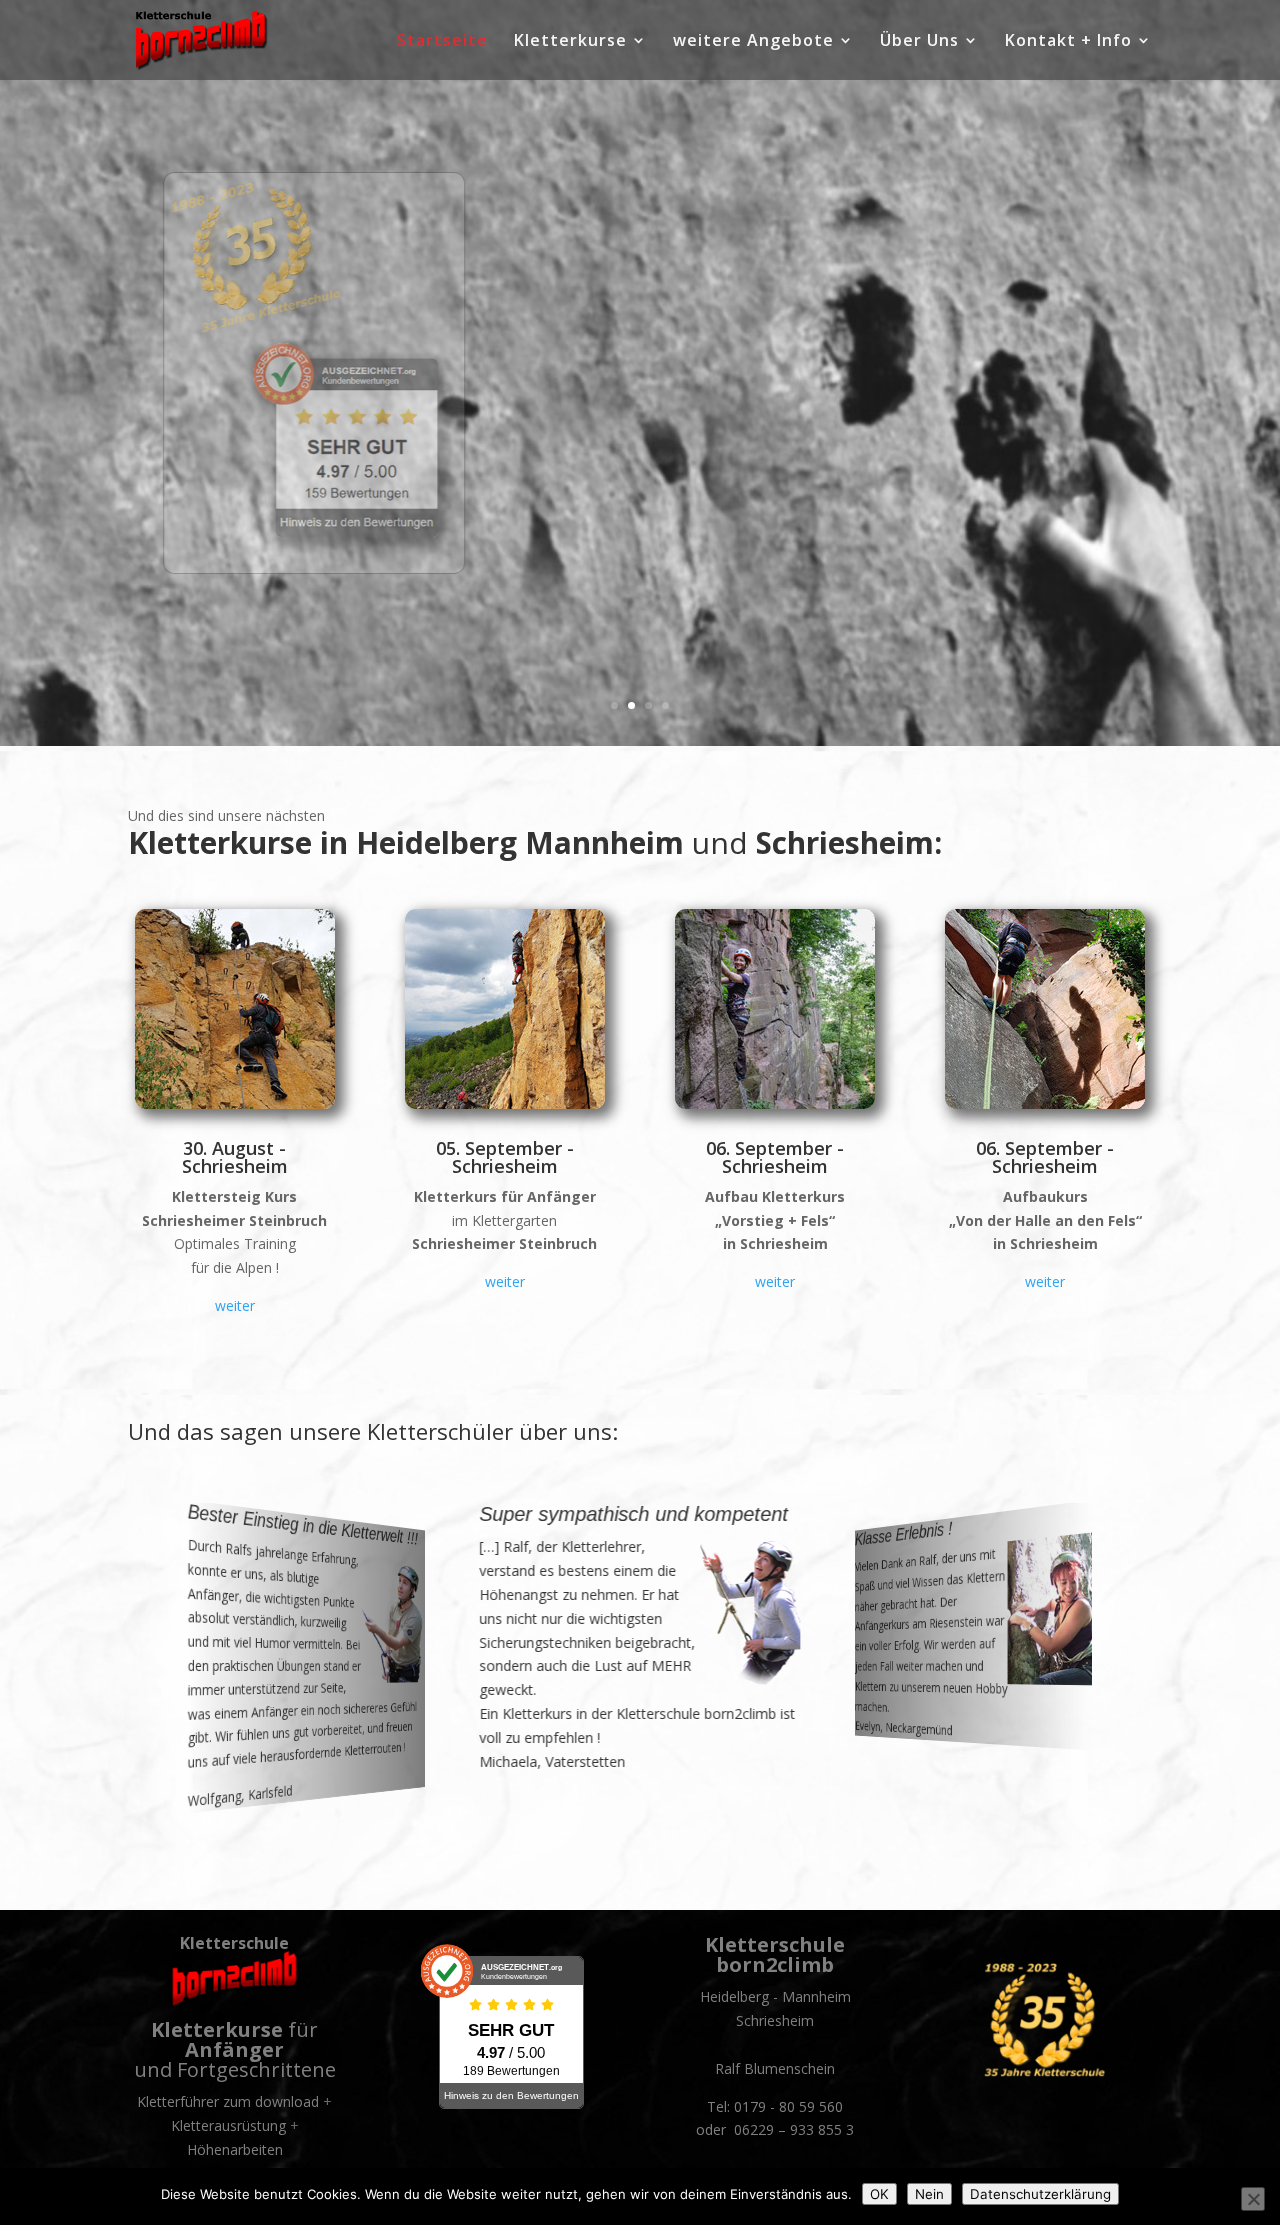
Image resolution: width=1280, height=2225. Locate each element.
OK (879, 2194)
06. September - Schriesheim (775, 1157)
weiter (235, 1305)
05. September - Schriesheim (505, 1157)
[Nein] (1253, 2199)
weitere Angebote (753, 42)
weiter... (729, 469)
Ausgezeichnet (862, 268)
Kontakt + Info (1068, 42)
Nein (929, 2194)
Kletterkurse (570, 42)
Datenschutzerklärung (1040, 2194)
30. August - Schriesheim (235, 1157)
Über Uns (919, 42)
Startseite (442, 42)
